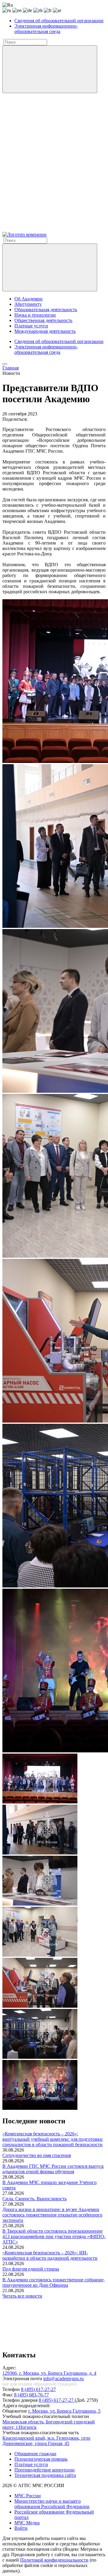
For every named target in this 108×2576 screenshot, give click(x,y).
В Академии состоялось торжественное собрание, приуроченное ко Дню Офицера (54, 2282)
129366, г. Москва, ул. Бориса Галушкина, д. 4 (49, 2373)
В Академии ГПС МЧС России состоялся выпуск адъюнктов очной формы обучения (53, 2169)
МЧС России (28, 2496)
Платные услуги (31, 326)
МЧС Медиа (27, 2523)
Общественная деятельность (43, 320)
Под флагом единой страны (31, 2269)
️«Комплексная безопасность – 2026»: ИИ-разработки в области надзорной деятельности (50, 2255)
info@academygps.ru (63, 2379)
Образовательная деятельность (46, 310)
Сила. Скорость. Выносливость (34, 2199)
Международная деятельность (45, 331)
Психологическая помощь (41, 2459)
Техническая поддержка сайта (45, 2475)
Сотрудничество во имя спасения (37, 2155)
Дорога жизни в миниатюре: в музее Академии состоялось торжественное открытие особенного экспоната (52, 2215)
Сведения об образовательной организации (59, 21)
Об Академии (28, 299)
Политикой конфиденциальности (54, 2560)
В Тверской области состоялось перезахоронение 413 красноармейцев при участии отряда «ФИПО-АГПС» (54, 2236)
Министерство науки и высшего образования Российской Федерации (52, 2504)
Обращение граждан (35, 2454)
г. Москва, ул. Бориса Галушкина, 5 (64, 2411)
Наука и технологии (35, 315)
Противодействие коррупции (45, 2470)
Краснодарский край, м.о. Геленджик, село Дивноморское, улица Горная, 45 (46, 2441)
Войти (21, 2528)
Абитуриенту (28, 304)
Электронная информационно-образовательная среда (46, 29)
